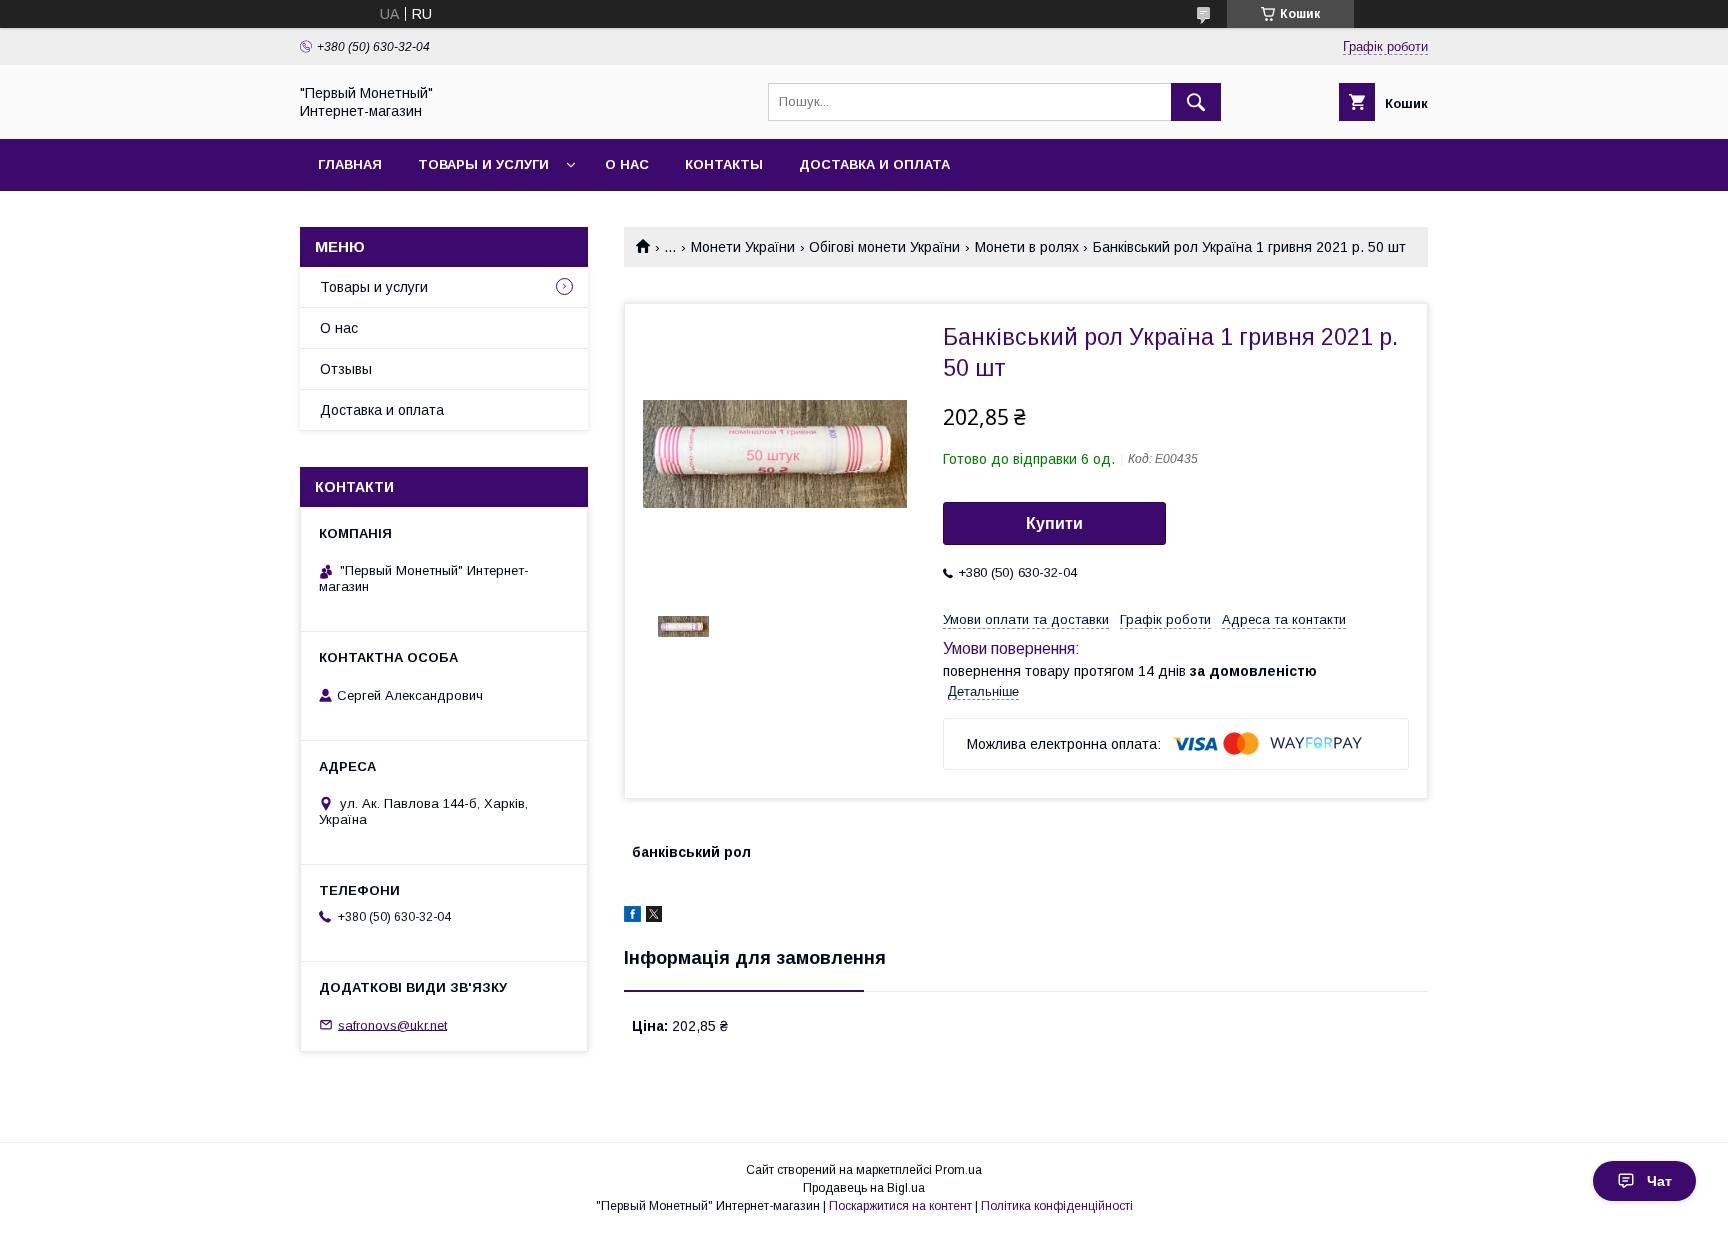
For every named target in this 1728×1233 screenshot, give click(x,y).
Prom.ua (958, 1170)
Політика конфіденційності (1057, 1206)
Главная (350, 164)
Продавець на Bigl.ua (864, 1188)
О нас (627, 164)
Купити (1054, 523)
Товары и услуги (483, 164)
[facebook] (632, 917)
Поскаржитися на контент (900, 1206)
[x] (654, 917)
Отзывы (346, 369)
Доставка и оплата (874, 164)
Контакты (724, 164)
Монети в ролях (1027, 247)
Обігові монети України (884, 247)
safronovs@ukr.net (392, 1024)
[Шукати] (1196, 102)
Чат (1659, 1181)
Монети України (743, 247)
